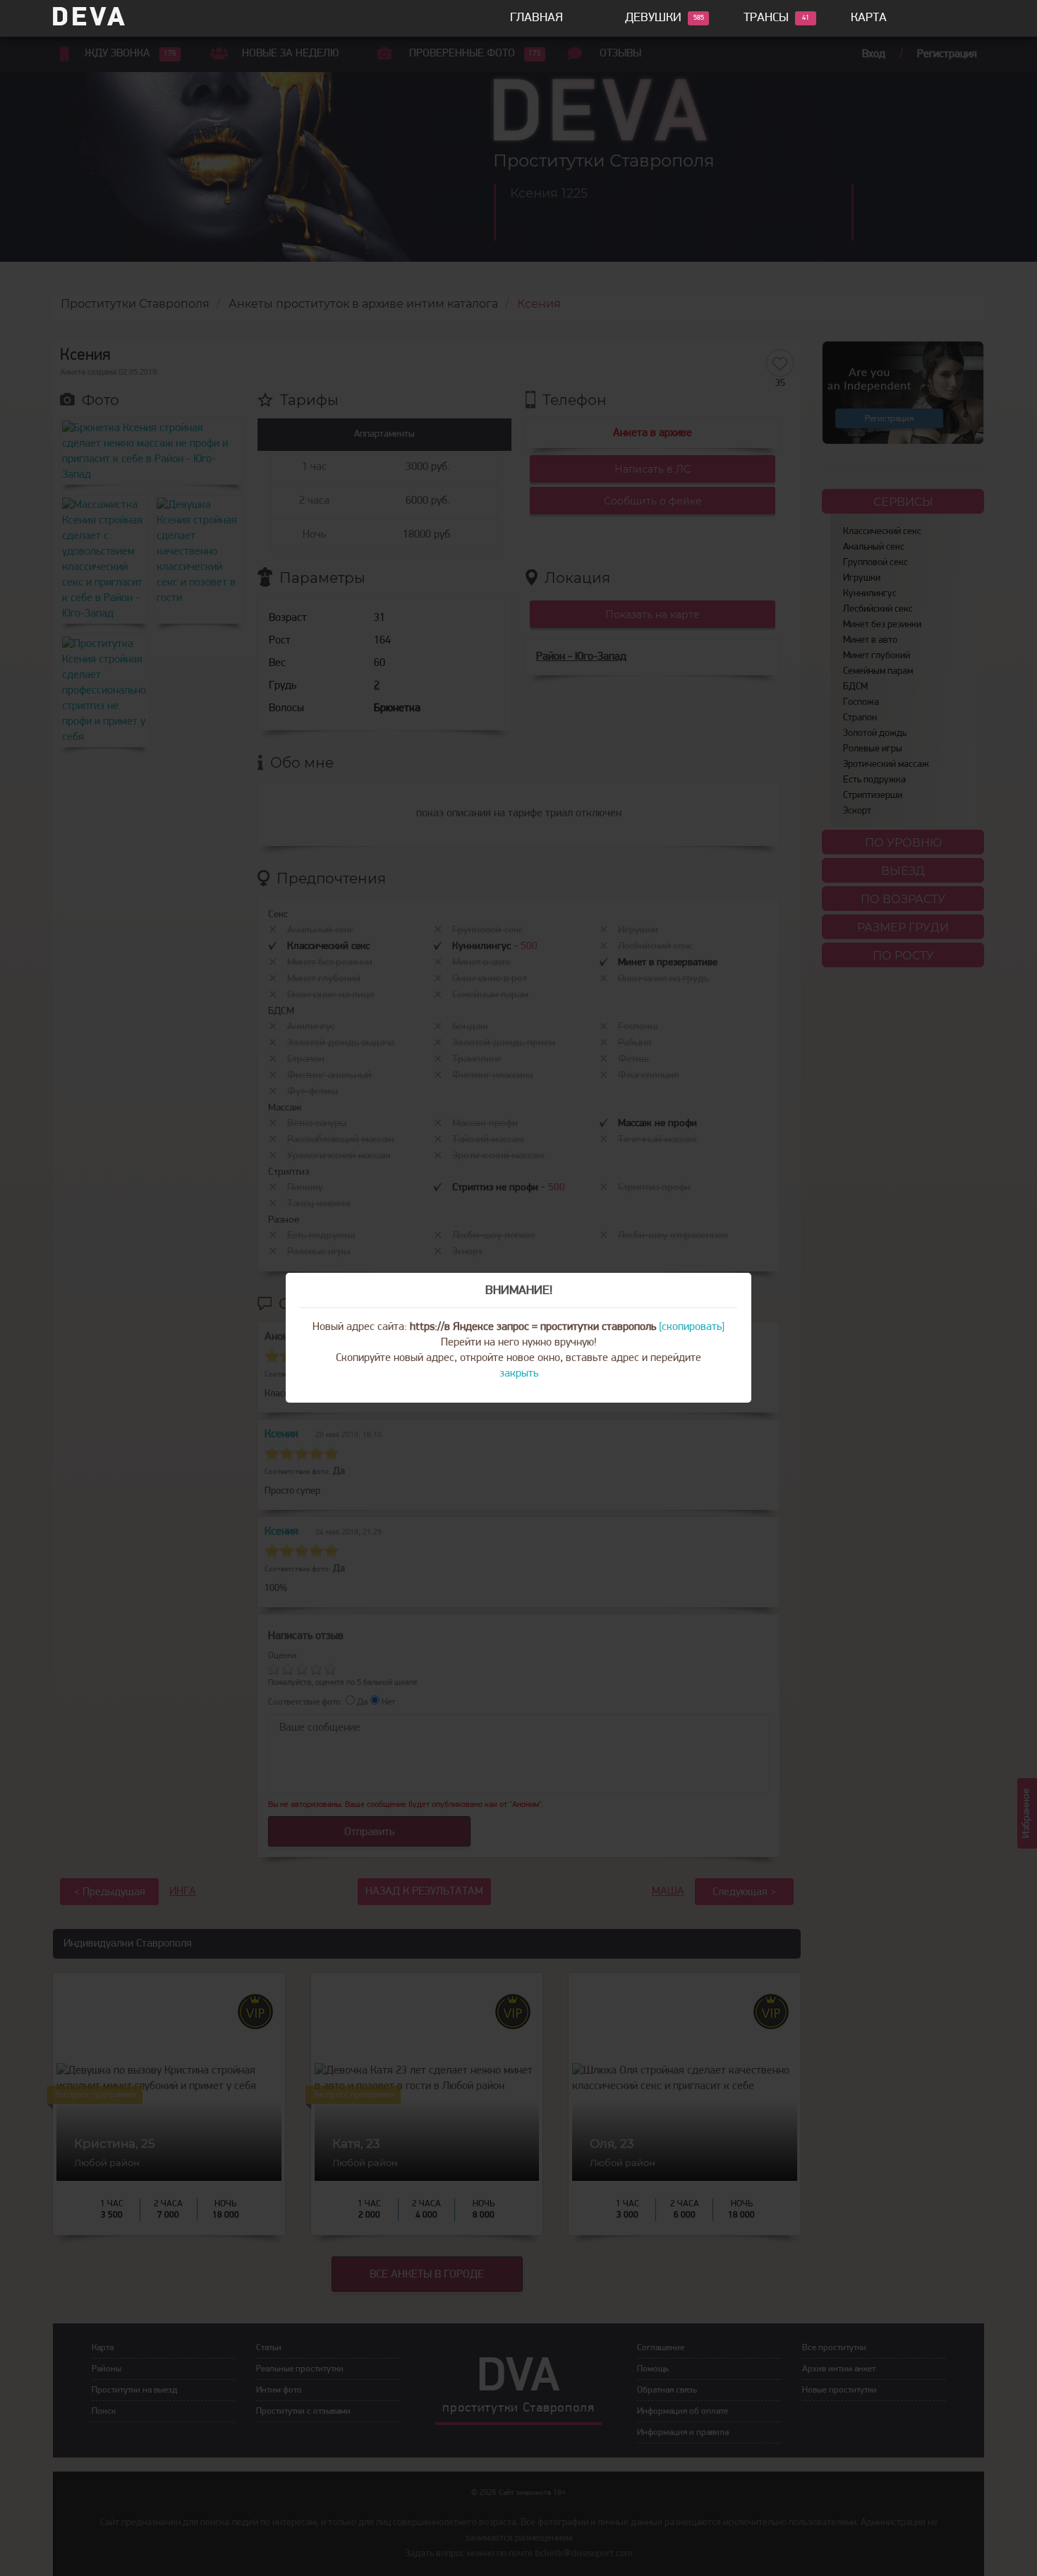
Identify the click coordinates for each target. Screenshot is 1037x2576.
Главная (536, 18)
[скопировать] (692, 1327)
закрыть (519, 1374)
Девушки (653, 18)
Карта (869, 18)
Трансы (766, 18)
